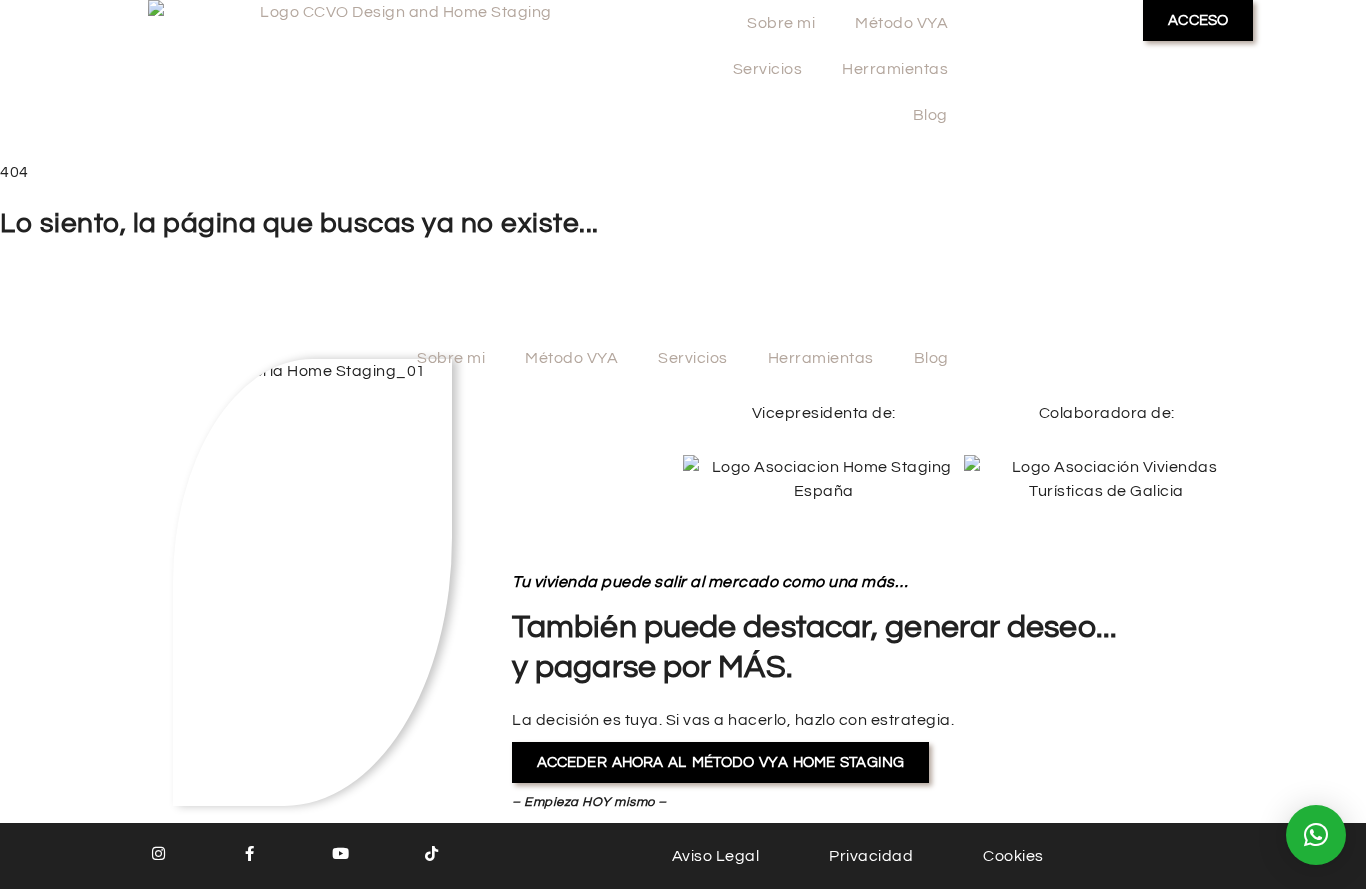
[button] (1316, 835)
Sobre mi (781, 23)
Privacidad (871, 856)
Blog (930, 115)
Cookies (1013, 856)
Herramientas (895, 69)
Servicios (768, 69)
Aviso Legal (716, 856)
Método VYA (901, 23)
